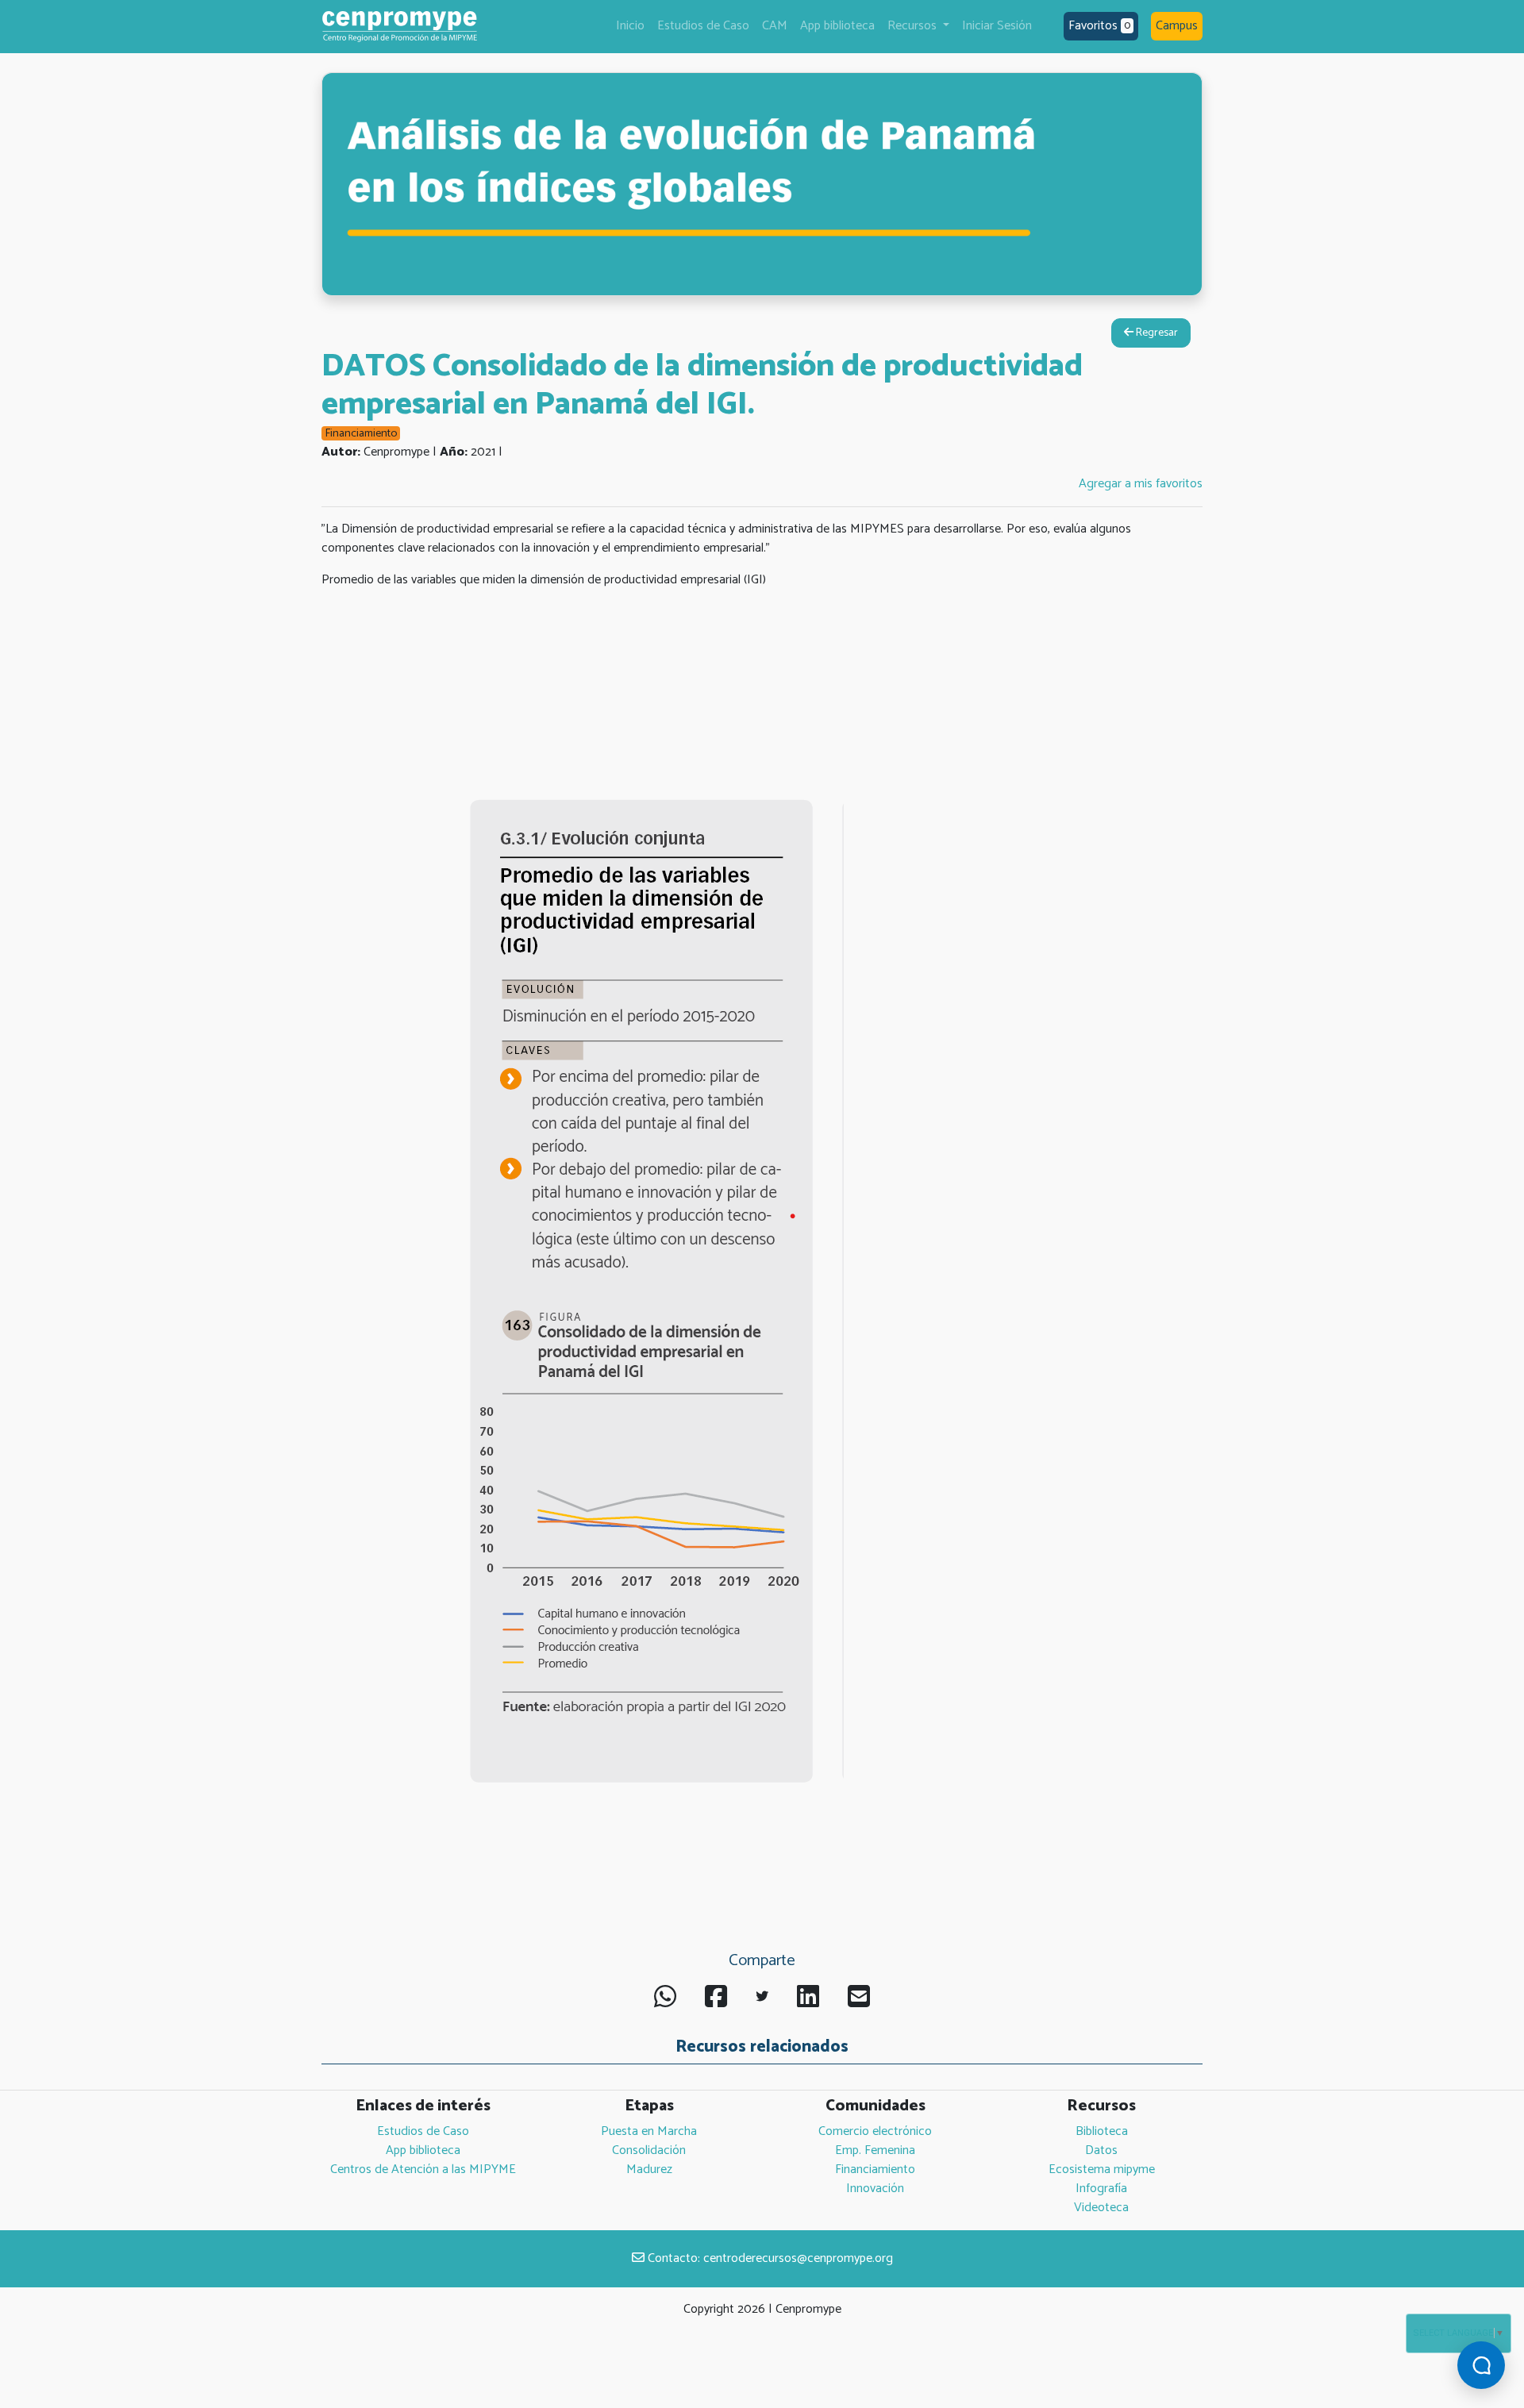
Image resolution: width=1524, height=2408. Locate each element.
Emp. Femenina (875, 2150)
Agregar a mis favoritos (1141, 484)
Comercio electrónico (875, 2131)
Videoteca (1101, 2208)
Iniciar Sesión (997, 26)
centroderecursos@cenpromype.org (798, 2258)
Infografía (1101, 2189)
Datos (1101, 2150)
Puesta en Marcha (649, 2131)
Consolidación (649, 2150)
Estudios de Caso (703, 26)
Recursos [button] (914, 26)
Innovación (875, 2189)
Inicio (630, 26)
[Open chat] (1481, 2365)
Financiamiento (875, 2170)
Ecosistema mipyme (1102, 2170)
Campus (1177, 26)
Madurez (649, 2170)
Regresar (1156, 333)
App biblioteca (837, 26)
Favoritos (1099, 26)
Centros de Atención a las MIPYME (423, 2170)
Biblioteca (1102, 2131)
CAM (775, 26)
